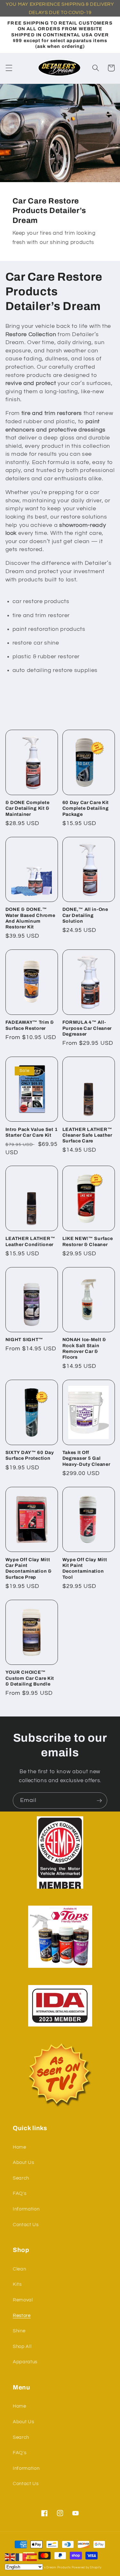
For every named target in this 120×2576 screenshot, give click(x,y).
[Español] (32, 2557)
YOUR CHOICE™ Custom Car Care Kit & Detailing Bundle (30, 1678)
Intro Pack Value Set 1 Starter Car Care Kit (32, 1132)
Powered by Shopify (87, 2567)
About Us (23, 2162)
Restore (22, 2315)
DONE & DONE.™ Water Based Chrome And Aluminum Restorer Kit (30, 918)
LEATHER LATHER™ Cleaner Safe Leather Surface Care (87, 1135)
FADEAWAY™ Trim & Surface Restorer (30, 1025)
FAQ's (20, 2193)
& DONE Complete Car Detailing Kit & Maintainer (28, 808)
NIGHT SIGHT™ (24, 1340)
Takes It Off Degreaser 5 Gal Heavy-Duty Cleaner (86, 1458)
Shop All (22, 2346)
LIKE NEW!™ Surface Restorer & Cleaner (88, 1241)
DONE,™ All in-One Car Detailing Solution (85, 915)
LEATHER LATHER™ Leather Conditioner (30, 1241)
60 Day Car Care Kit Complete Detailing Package (86, 808)
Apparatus (25, 2362)
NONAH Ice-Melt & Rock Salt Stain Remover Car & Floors (84, 1348)
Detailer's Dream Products (51, 2567)
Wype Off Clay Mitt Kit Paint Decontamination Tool (85, 1568)
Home (20, 2147)
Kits (17, 2284)
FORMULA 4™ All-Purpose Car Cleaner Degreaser (87, 1028)
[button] (9, 68)
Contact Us (26, 2225)
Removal (23, 2300)
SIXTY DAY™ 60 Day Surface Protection (30, 1455)
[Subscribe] (99, 1801)
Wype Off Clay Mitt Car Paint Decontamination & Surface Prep (29, 1568)
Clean (19, 2269)
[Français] (21, 2557)
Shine (19, 2331)
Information (26, 2209)
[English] (10, 2557)
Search (21, 2178)
